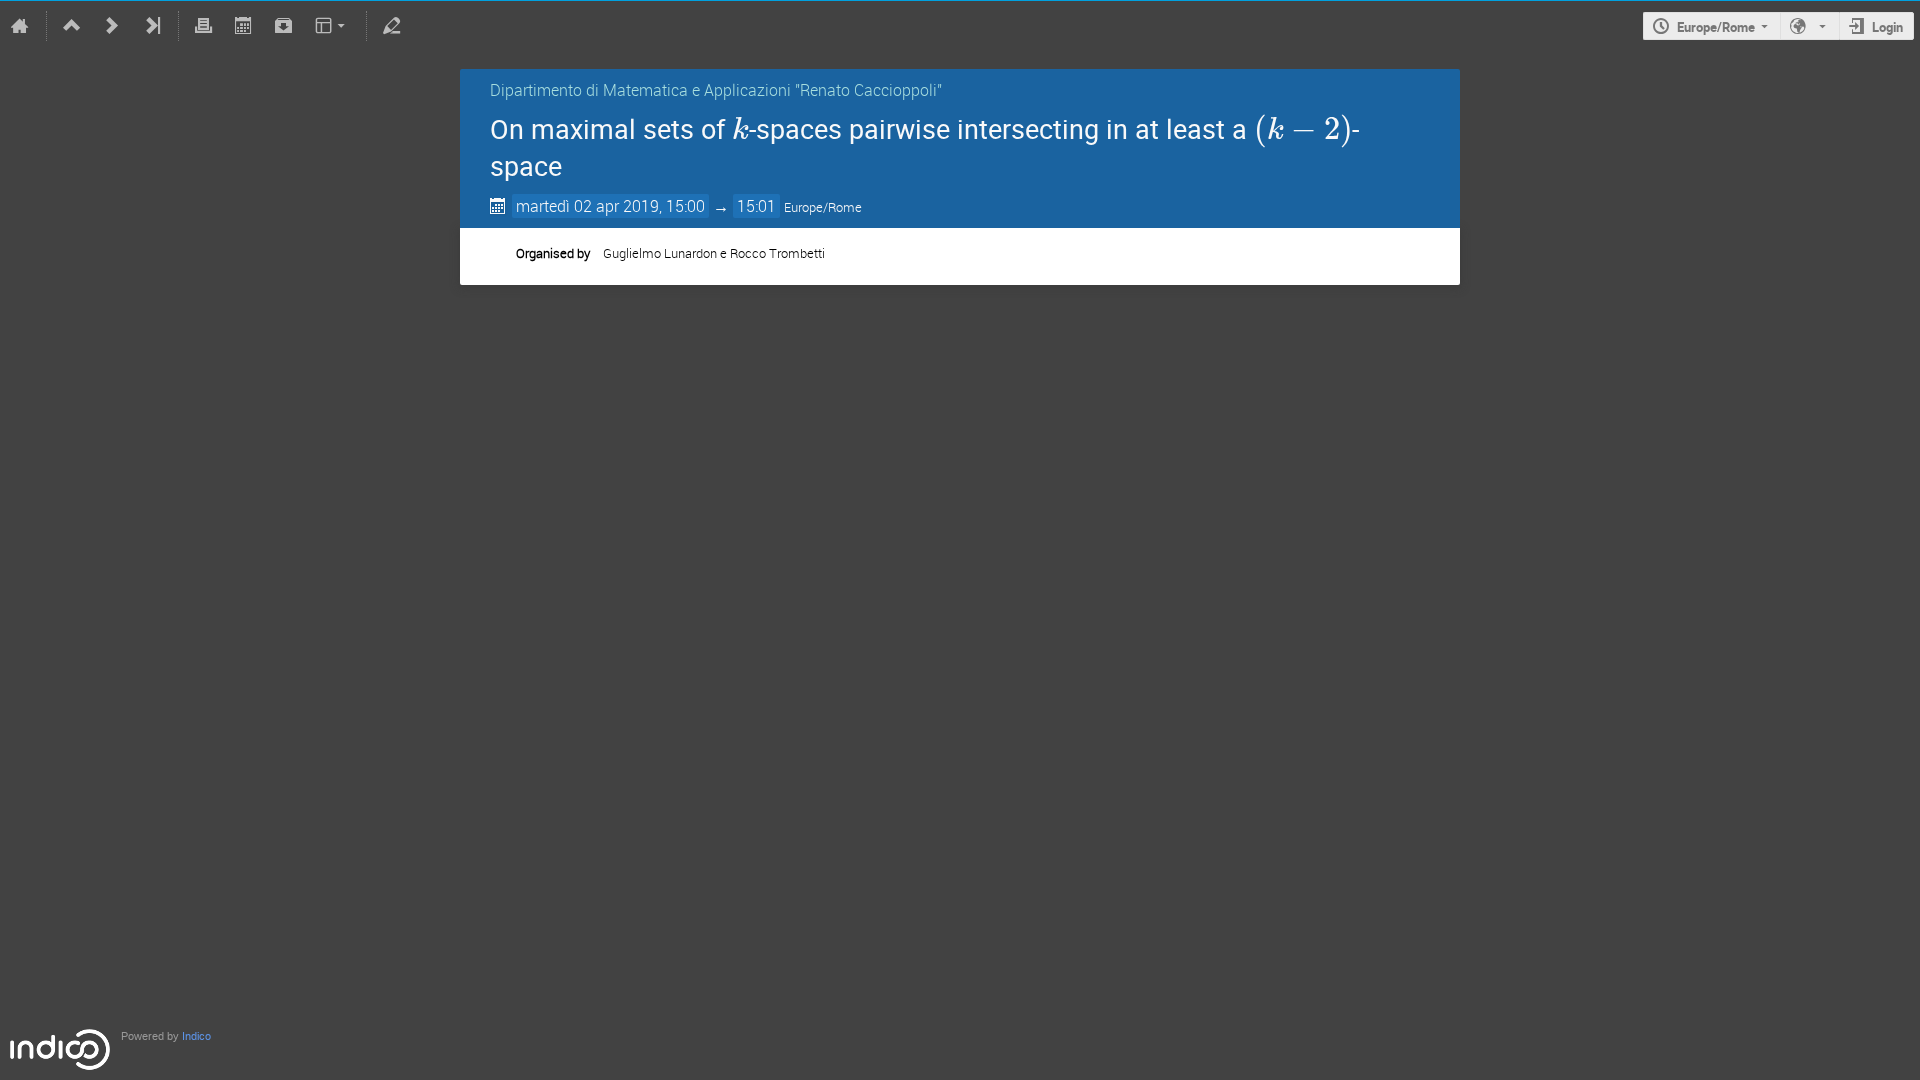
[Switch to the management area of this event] (392, 26)
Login (1887, 27)
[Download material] (283, 26)
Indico (196, 1036)
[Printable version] (204, 26)
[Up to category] (72, 26)
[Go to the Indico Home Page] (20, 26)
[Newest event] (152, 26)
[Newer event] (112, 26)
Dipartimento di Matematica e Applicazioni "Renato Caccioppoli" (716, 90)
